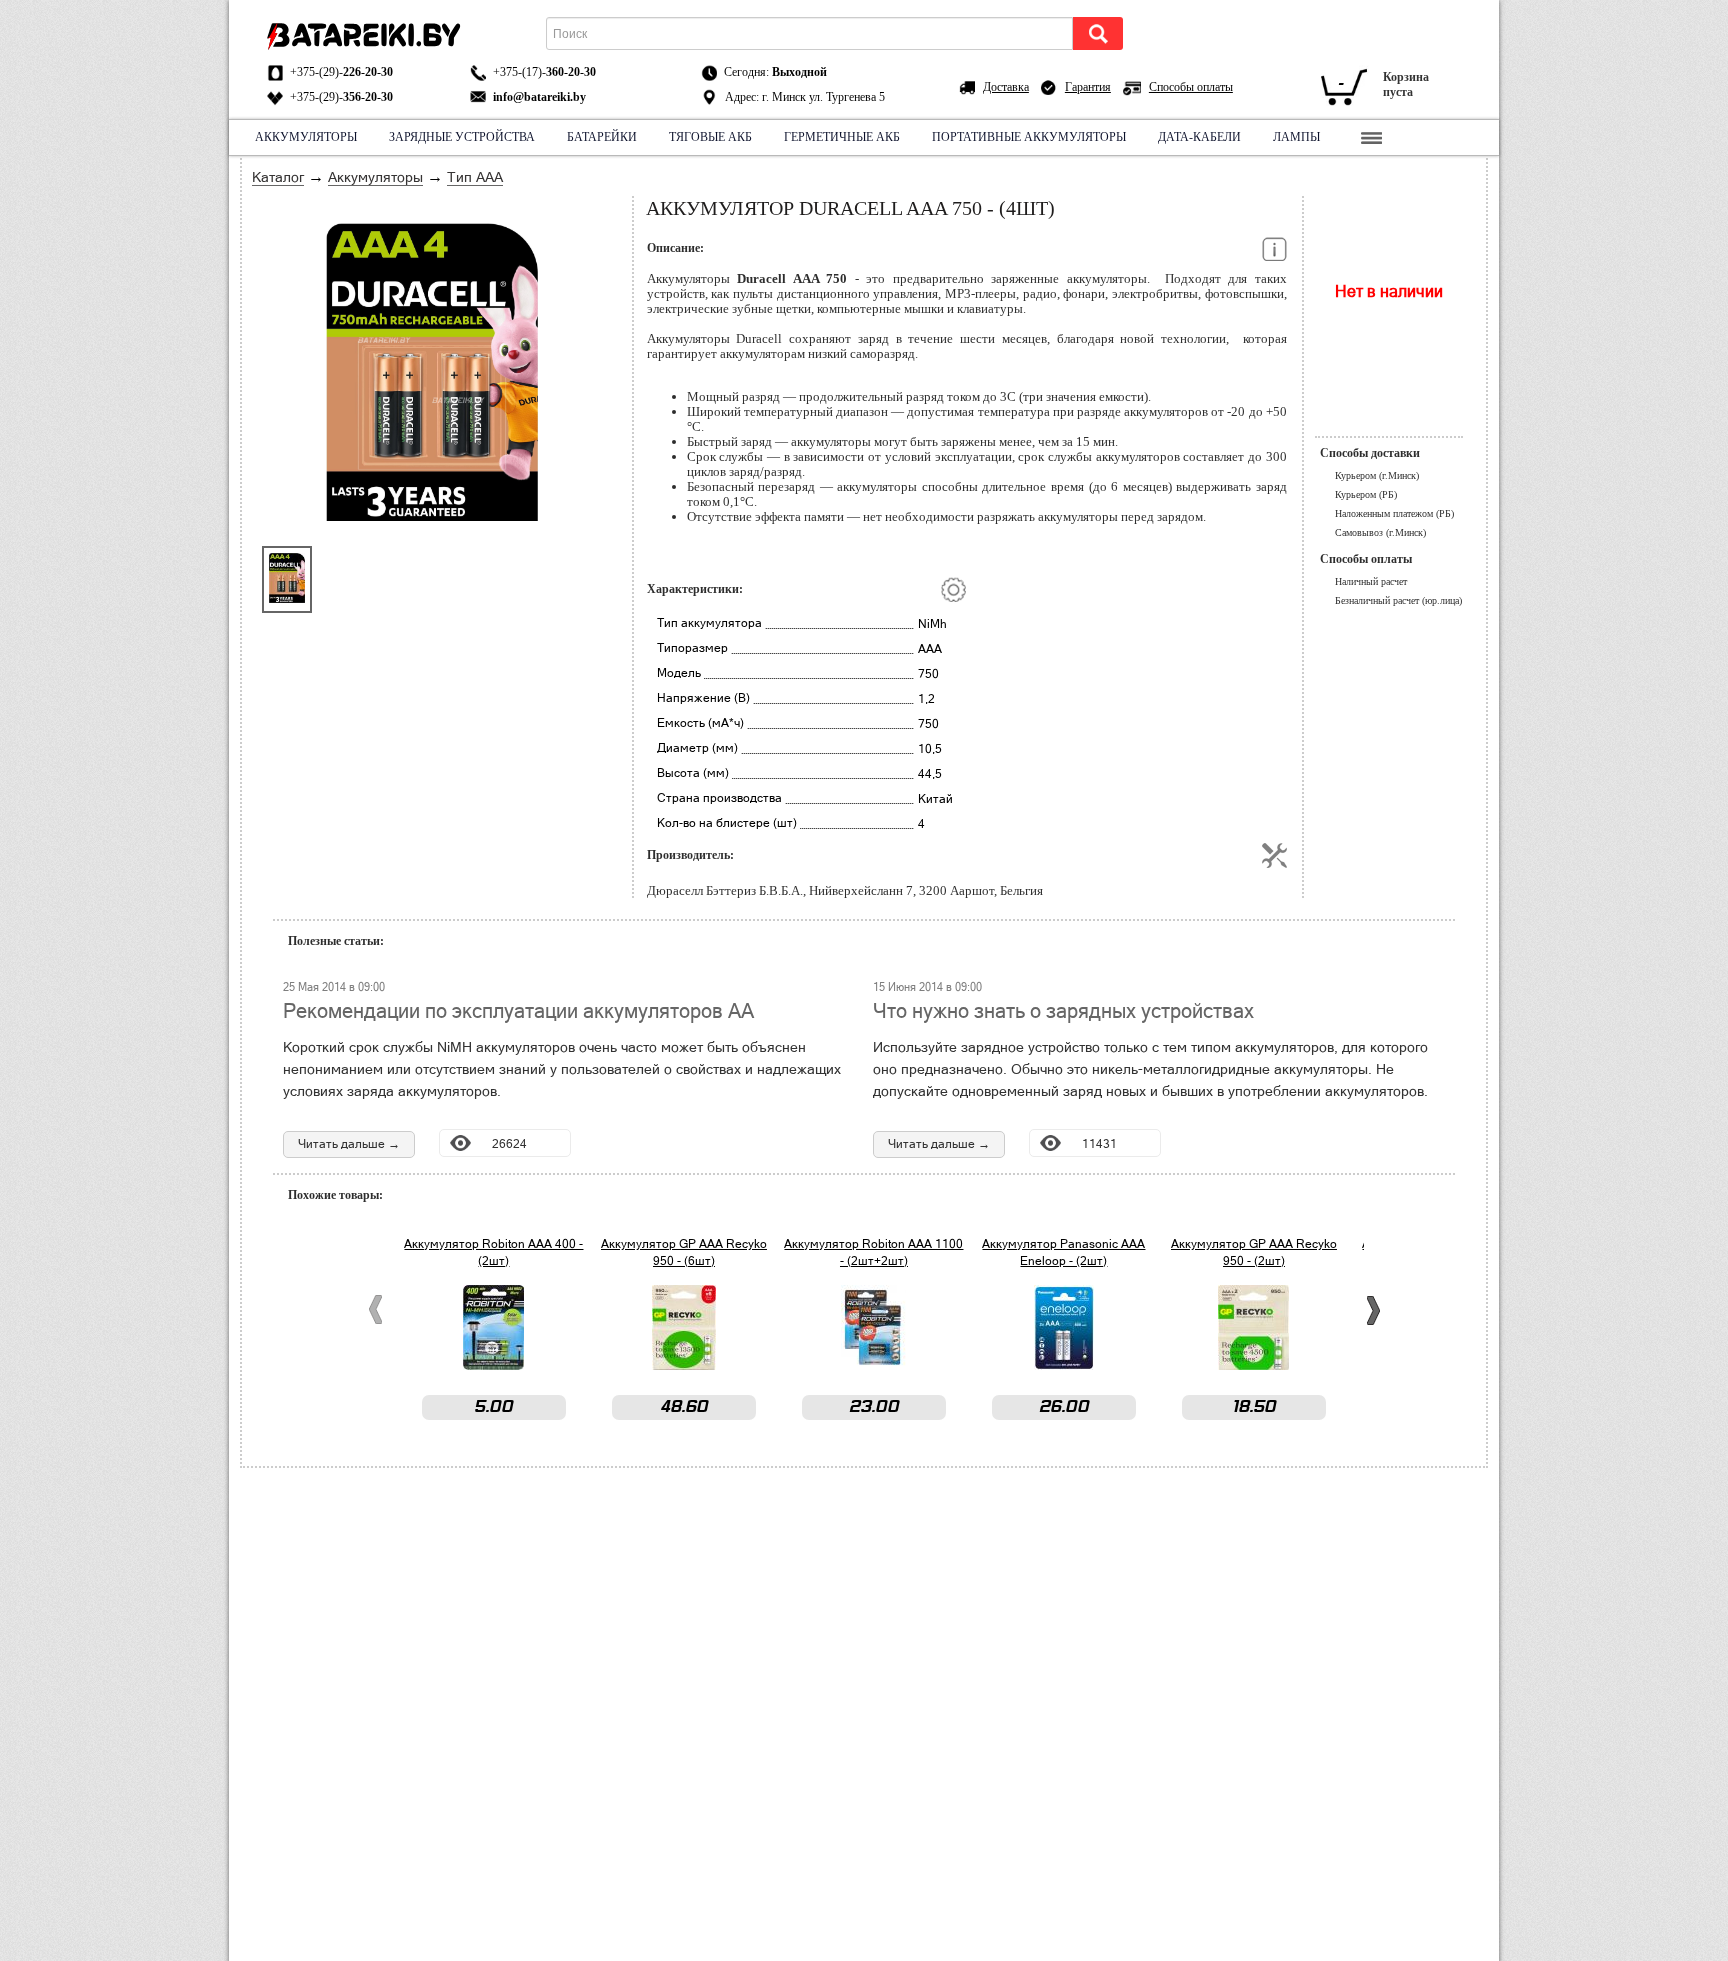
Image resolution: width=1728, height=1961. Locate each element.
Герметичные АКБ (842, 137)
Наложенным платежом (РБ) (1394, 513)
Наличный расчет (1371, 581)
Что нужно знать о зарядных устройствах (1063, 1011)
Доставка (1006, 87)
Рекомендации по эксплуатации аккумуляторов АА (518, 1011)
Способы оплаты (1191, 87)
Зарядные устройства (462, 137)
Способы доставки (1370, 453)
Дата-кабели (1199, 137)
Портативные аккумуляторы (1029, 137)
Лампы (1296, 137)
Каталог (278, 177)
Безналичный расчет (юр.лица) (1398, 600)
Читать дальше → (349, 1144)
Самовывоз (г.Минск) (1380, 532)
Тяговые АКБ (710, 137)
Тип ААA (475, 177)
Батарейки (602, 137)
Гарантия (1088, 87)
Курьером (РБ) (1366, 494)
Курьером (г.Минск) (1377, 475)
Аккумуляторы (306, 137)
